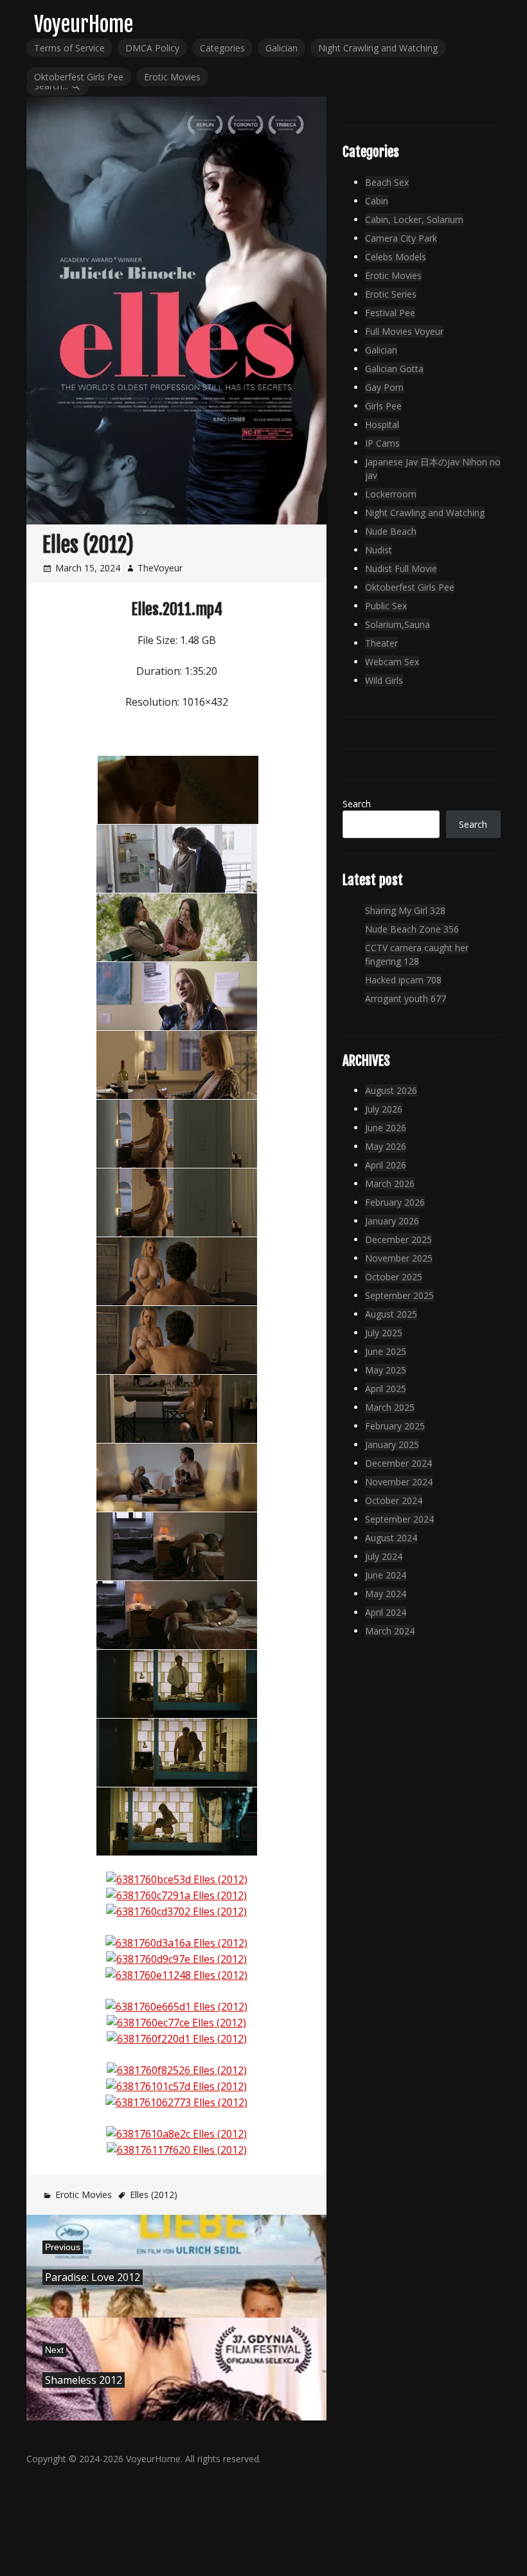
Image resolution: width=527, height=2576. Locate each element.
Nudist (379, 550)
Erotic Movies (172, 77)
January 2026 (392, 1221)
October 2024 (394, 1500)
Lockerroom (391, 494)
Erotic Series (391, 294)
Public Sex (386, 606)
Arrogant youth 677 (406, 998)
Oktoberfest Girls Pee (79, 77)
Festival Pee (390, 313)
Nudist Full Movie (401, 568)
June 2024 (386, 1575)
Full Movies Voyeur (404, 331)
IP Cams (382, 443)
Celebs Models (396, 257)
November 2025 (399, 1258)
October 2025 (394, 1277)
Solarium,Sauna (397, 624)
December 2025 (398, 1239)
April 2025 (386, 1389)
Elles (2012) (154, 2195)
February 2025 (395, 1426)
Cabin (377, 201)
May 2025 (386, 1370)
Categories (222, 48)
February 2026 (395, 1202)
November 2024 (399, 1482)
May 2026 (386, 1146)
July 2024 (384, 1556)
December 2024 (398, 1463)
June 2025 (386, 1351)
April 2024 (386, 1612)
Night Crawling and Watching (378, 48)
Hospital (382, 425)
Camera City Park (401, 238)
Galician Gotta (394, 369)
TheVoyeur (160, 568)
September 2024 (399, 1519)
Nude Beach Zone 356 (412, 929)
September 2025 (399, 1295)
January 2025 (392, 1445)
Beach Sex (387, 182)
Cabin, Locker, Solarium (414, 219)
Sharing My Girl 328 (405, 910)
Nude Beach (391, 531)
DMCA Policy (152, 48)
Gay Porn (384, 387)
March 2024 (390, 1631)
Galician (281, 48)
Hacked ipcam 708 (403, 980)
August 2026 (391, 1090)
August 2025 (391, 1314)
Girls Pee (383, 406)
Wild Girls (384, 680)
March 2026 (390, 1184)
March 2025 (390, 1407)
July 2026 (384, 1109)
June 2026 (386, 1128)
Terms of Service (69, 48)
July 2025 (384, 1333)
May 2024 (386, 1594)
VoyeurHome (84, 24)
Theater (381, 643)
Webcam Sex (392, 662)
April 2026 (386, 1165)
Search (357, 804)
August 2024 (391, 1538)
